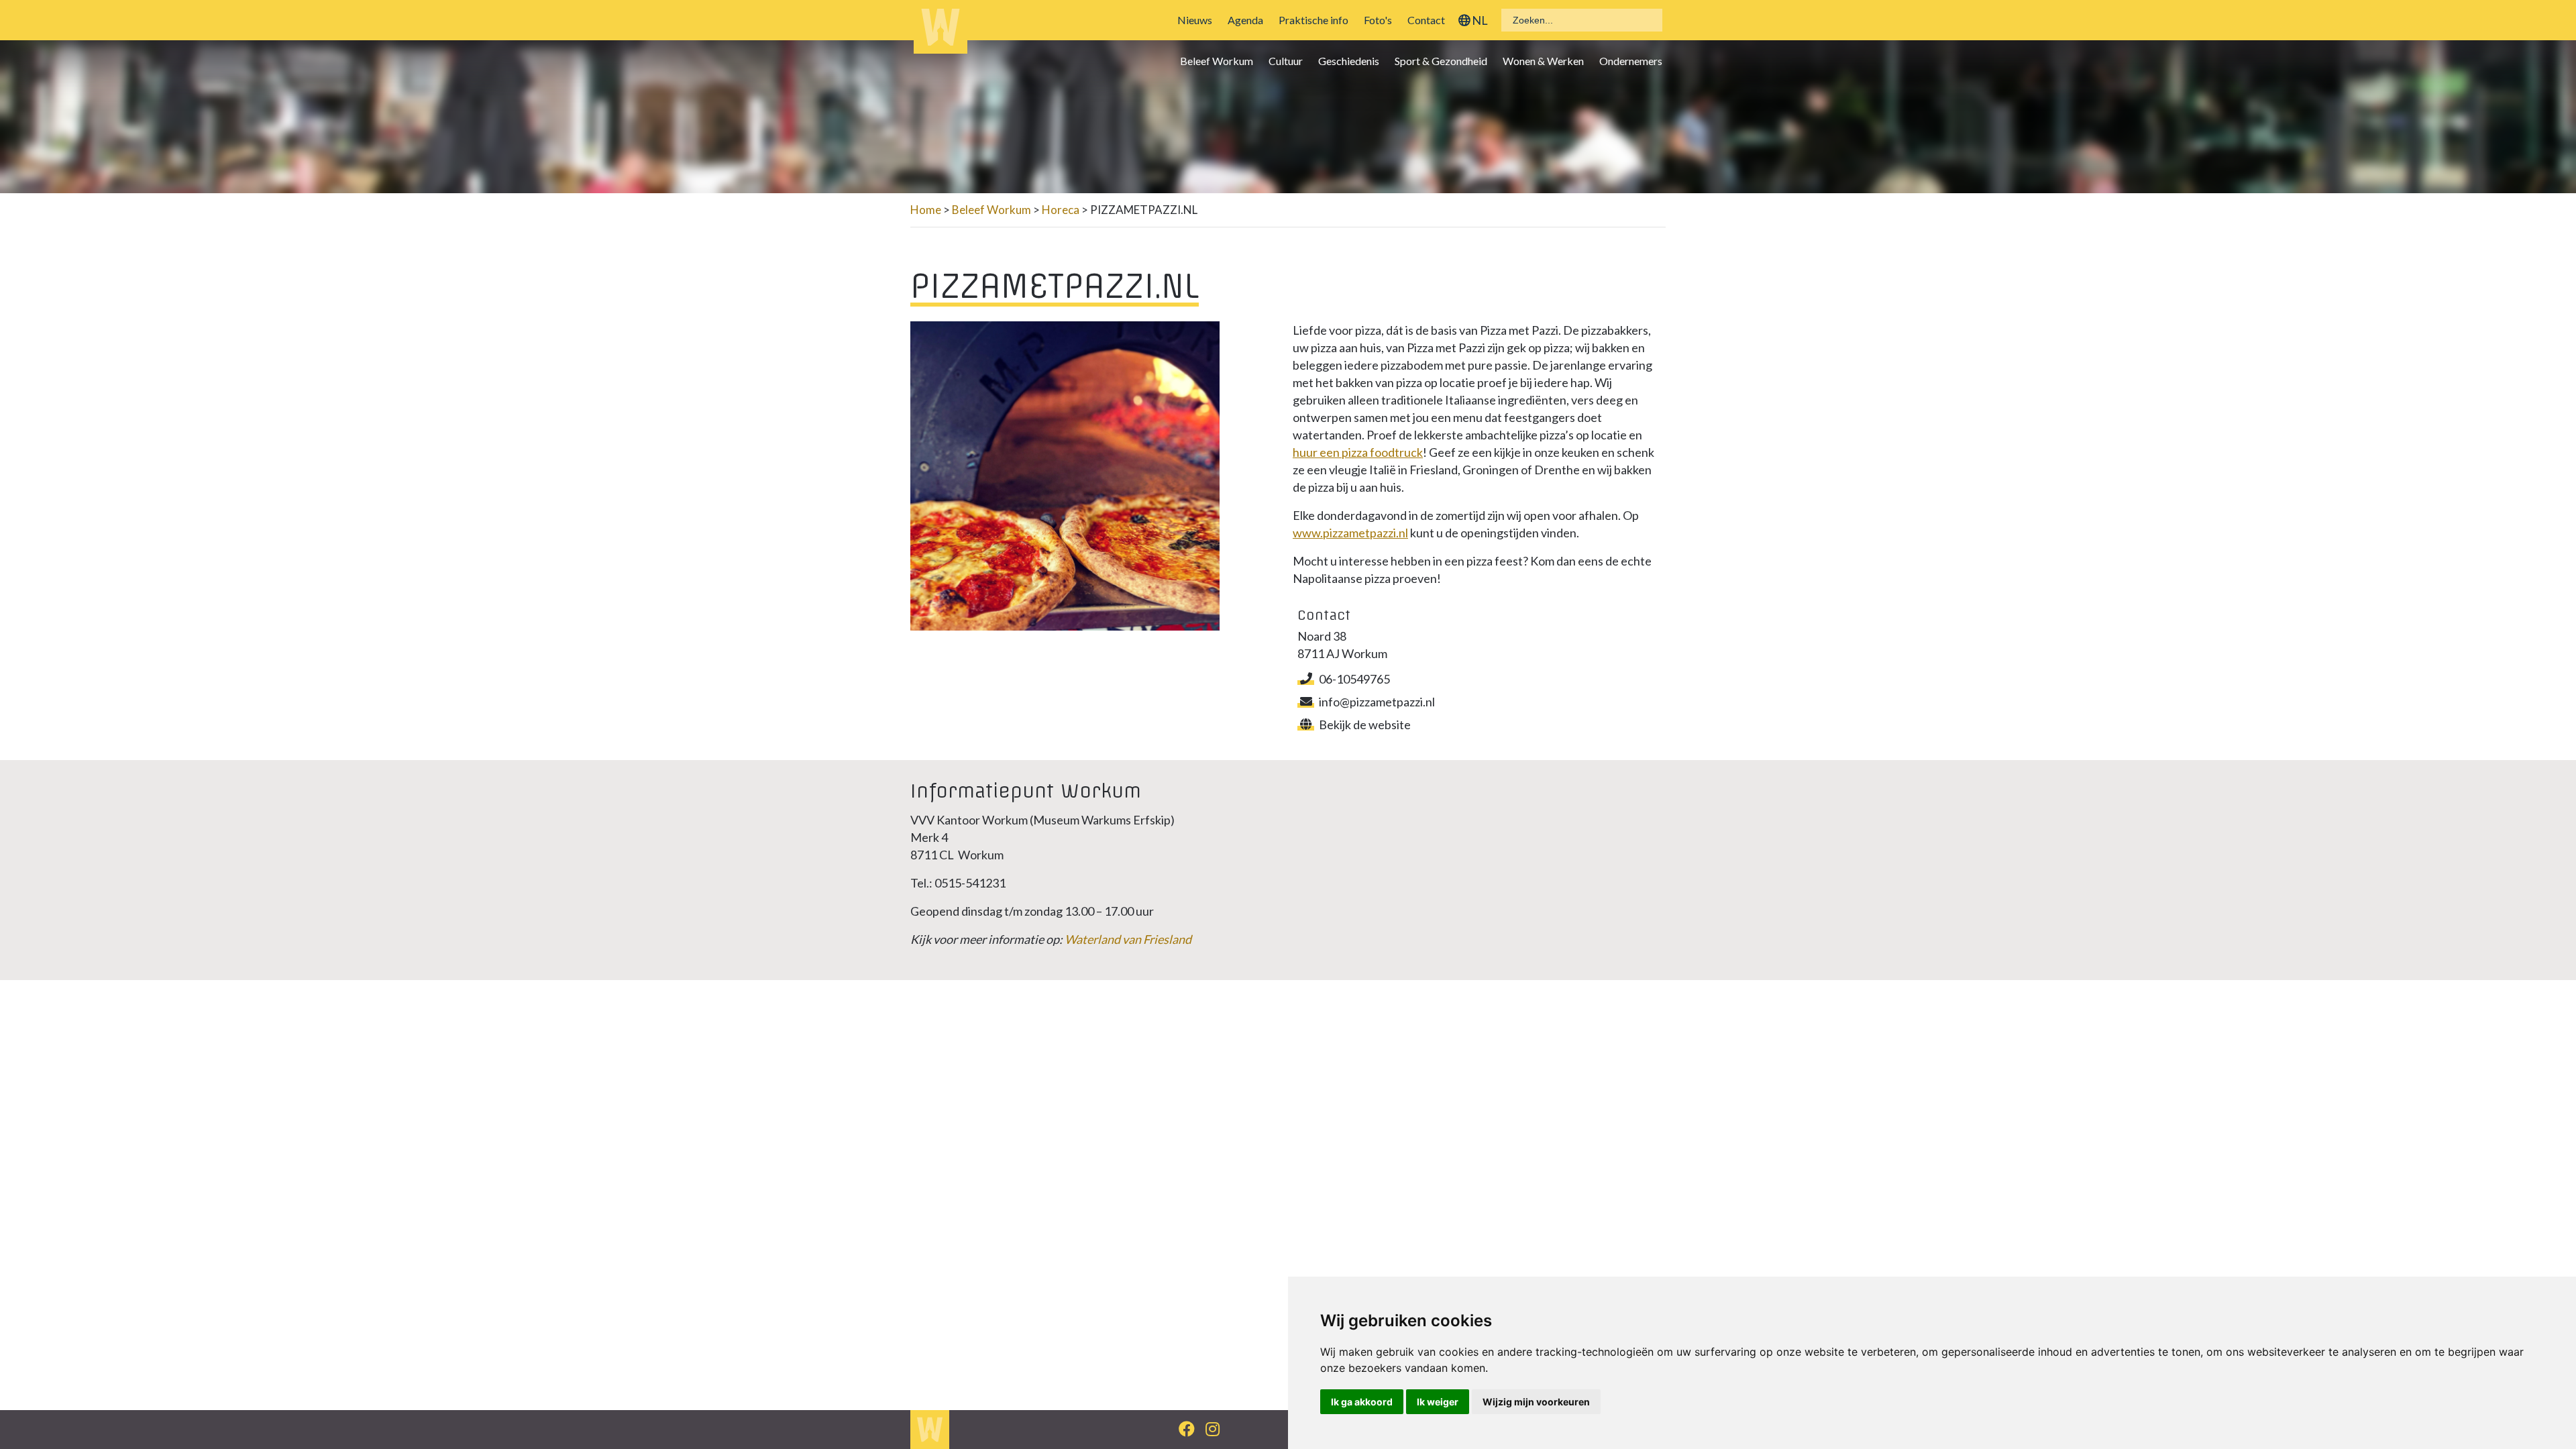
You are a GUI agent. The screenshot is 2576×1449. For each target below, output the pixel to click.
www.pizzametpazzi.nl (1350, 533)
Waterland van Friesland (1128, 939)
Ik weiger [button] (1438, 1402)
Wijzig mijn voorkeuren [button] (1536, 1402)
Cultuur (1286, 61)
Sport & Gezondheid (1441, 61)
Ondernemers (1631, 61)
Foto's (1378, 20)
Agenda (1245, 20)
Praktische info (1313, 20)
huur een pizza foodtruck (1358, 452)
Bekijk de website (1365, 724)
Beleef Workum (1217, 61)
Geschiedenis (1349, 61)
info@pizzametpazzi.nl (1377, 702)
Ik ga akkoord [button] (1362, 1402)
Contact (1426, 20)
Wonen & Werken (1543, 61)
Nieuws (1195, 20)
